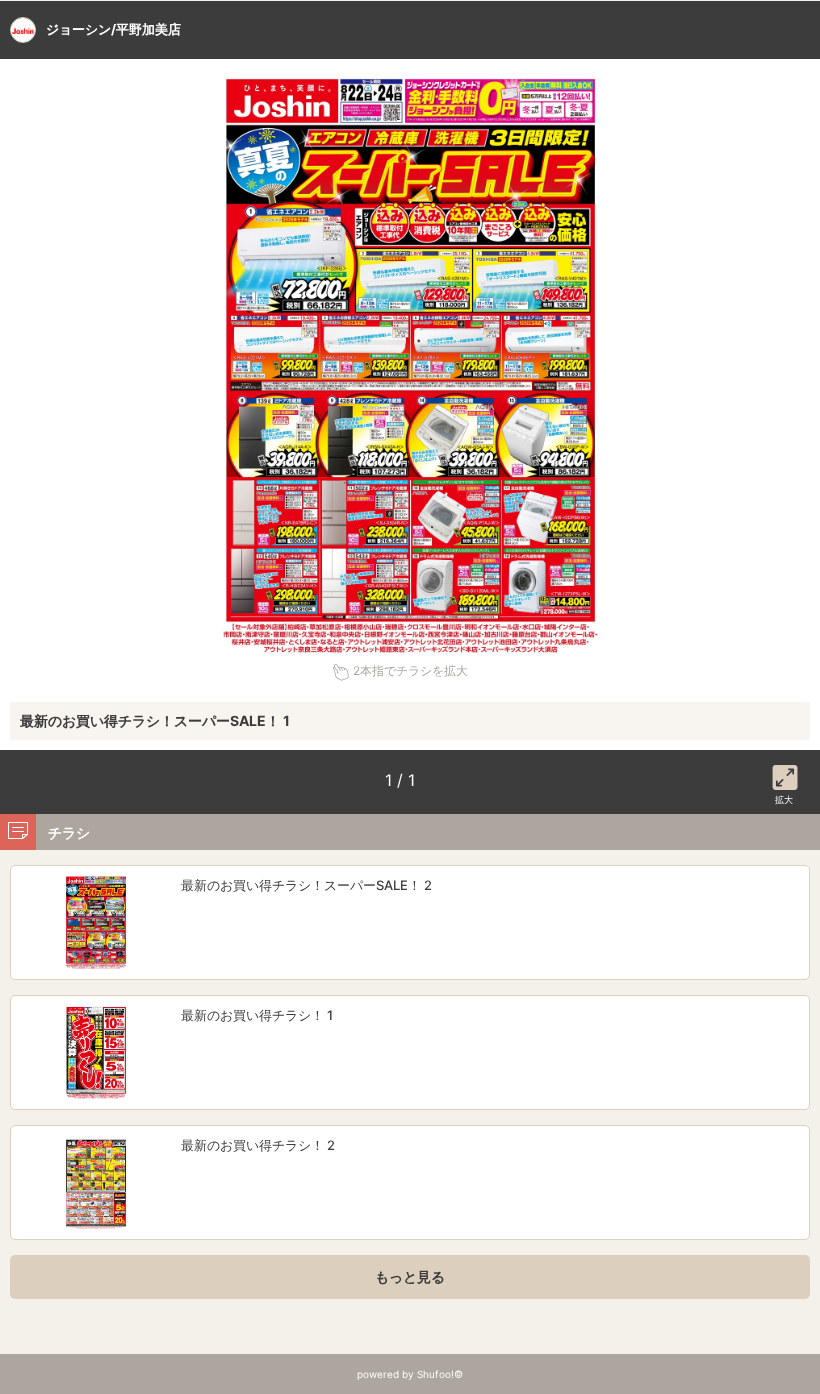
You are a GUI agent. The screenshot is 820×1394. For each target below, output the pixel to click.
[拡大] (785, 774)
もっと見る (410, 1276)
